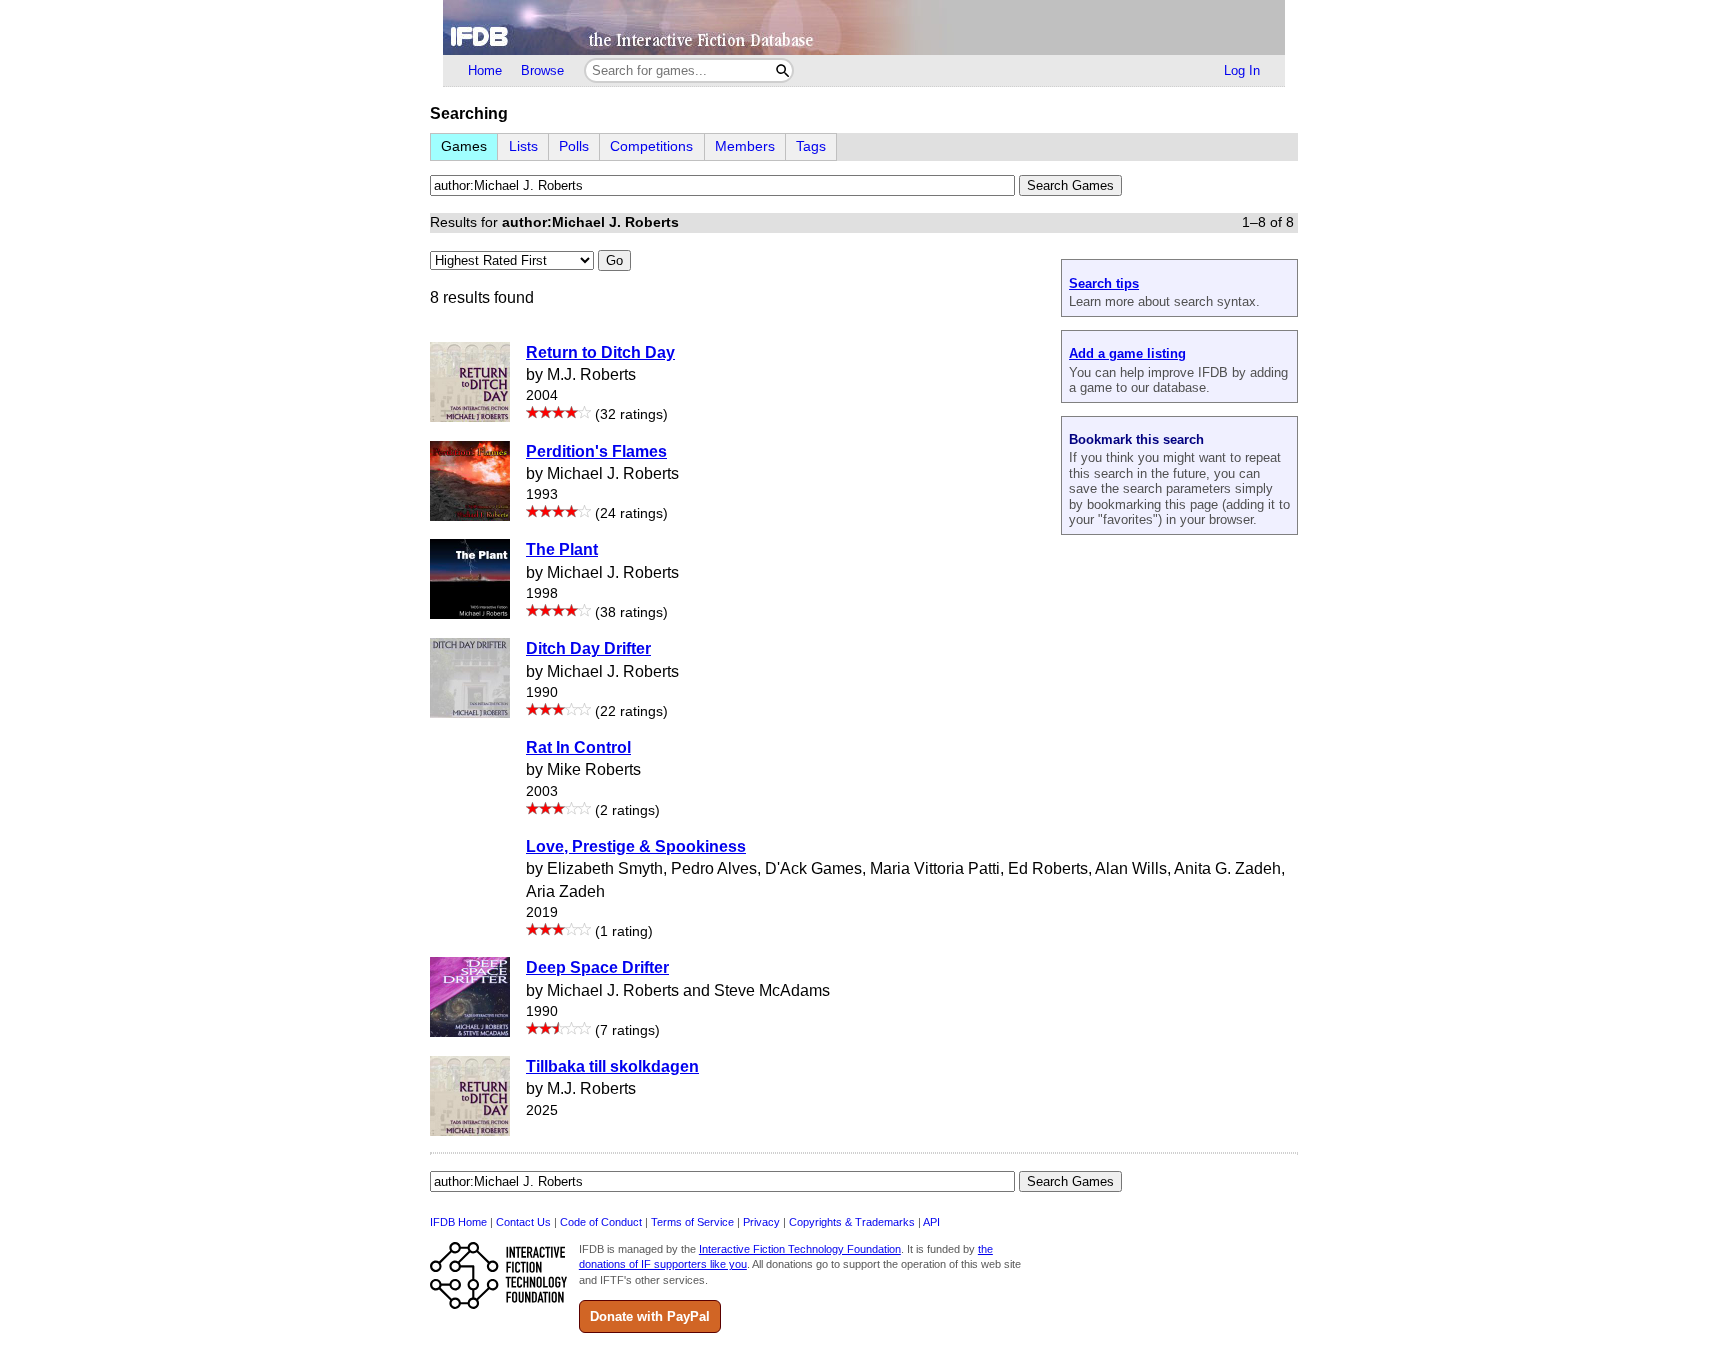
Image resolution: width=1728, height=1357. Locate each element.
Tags (811, 146)
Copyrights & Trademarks (852, 1222)
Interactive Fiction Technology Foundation (800, 1249)
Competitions (651, 146)
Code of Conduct (601, 1222)
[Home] (864, 27)
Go (614, 260)
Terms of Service (692, 1222)
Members (745, 146)
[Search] (782, 70)
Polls (574, 146)
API (931, 1222)
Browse (542, 70)
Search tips (1104, 283)
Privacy (761, 1222)
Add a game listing (1127, 353)
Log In (1242, 70)
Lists (523, 146)
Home (485, 70)
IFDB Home (458, 1222)
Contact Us (523, 1222)
